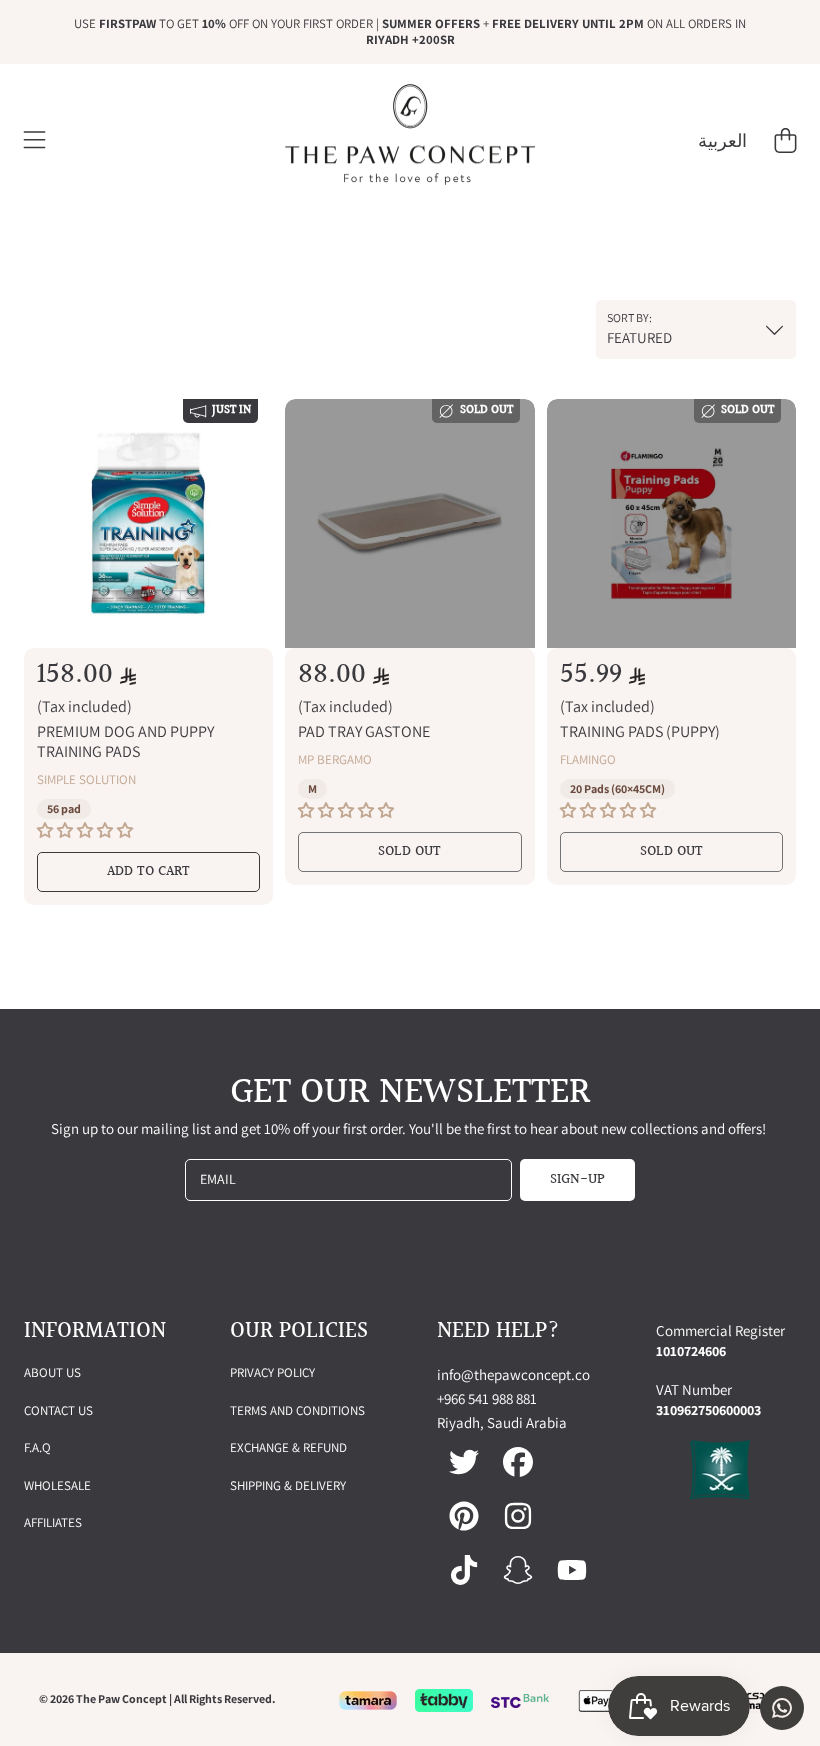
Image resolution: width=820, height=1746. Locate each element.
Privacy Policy (272, 1372)
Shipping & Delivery (288, 1485)
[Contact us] (782, 1708)
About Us (52, 1372)
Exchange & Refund (288, 1447)
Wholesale (57, 1485)
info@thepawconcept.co (513, 1374)
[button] (35, 141)
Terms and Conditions (297, 1410)
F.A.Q (37, 1447)
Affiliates (53, 1522)
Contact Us (58, 1410)
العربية (722, 140)
